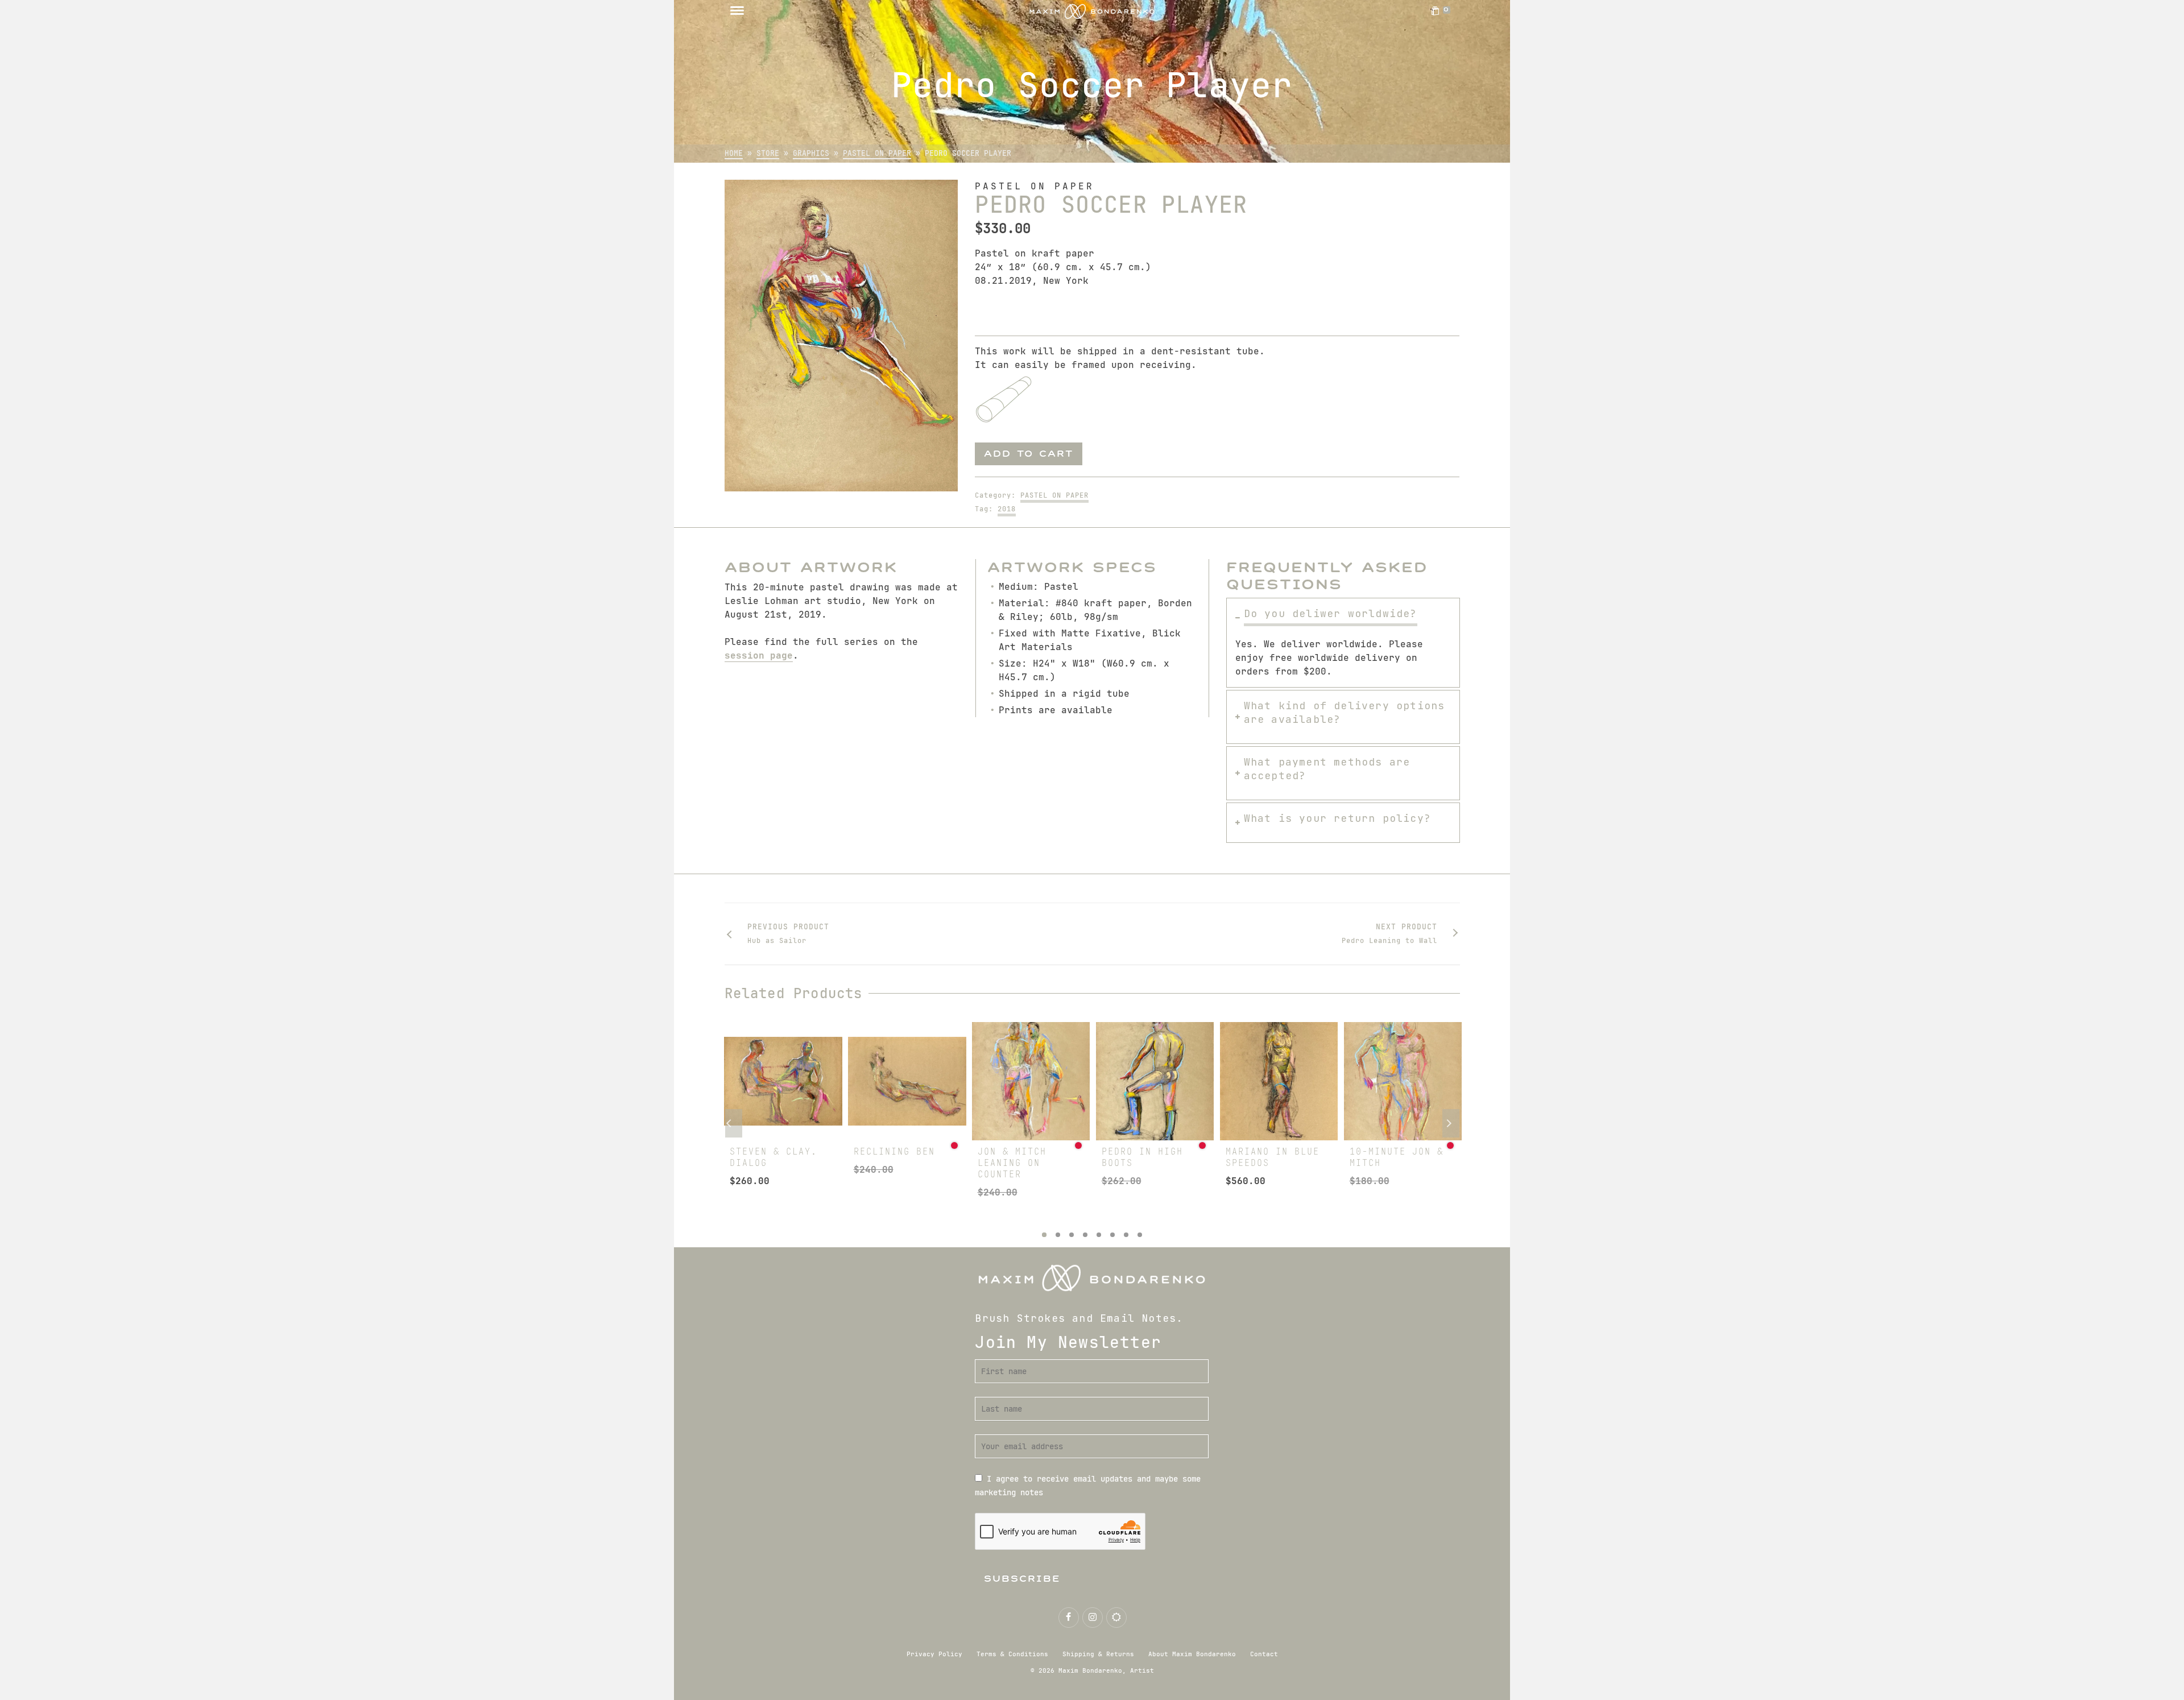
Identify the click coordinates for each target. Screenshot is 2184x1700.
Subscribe (1022, 1579)
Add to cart (1029, 454)
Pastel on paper (1054, 495)
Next (1451, 1123)
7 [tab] (1126, 1235)
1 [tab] (1044, 1235)
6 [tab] (1112, 1235)
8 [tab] (1140, 1235)
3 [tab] (1072, 1235)
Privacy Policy (934, 1654)
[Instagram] (1093, 1618)
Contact (1264, 1654)
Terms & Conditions (1012, 1654)
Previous (734, 1123)
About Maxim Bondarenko (1192, 1654)
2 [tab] (1058, 1235)
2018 (1007, 509)
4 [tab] (1085, 1235)
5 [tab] (1099, 1235)
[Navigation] (737, 11)
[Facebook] (1069, 1618)
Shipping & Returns (1098, 1654)
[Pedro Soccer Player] (841, 336)
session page (759, 655)
